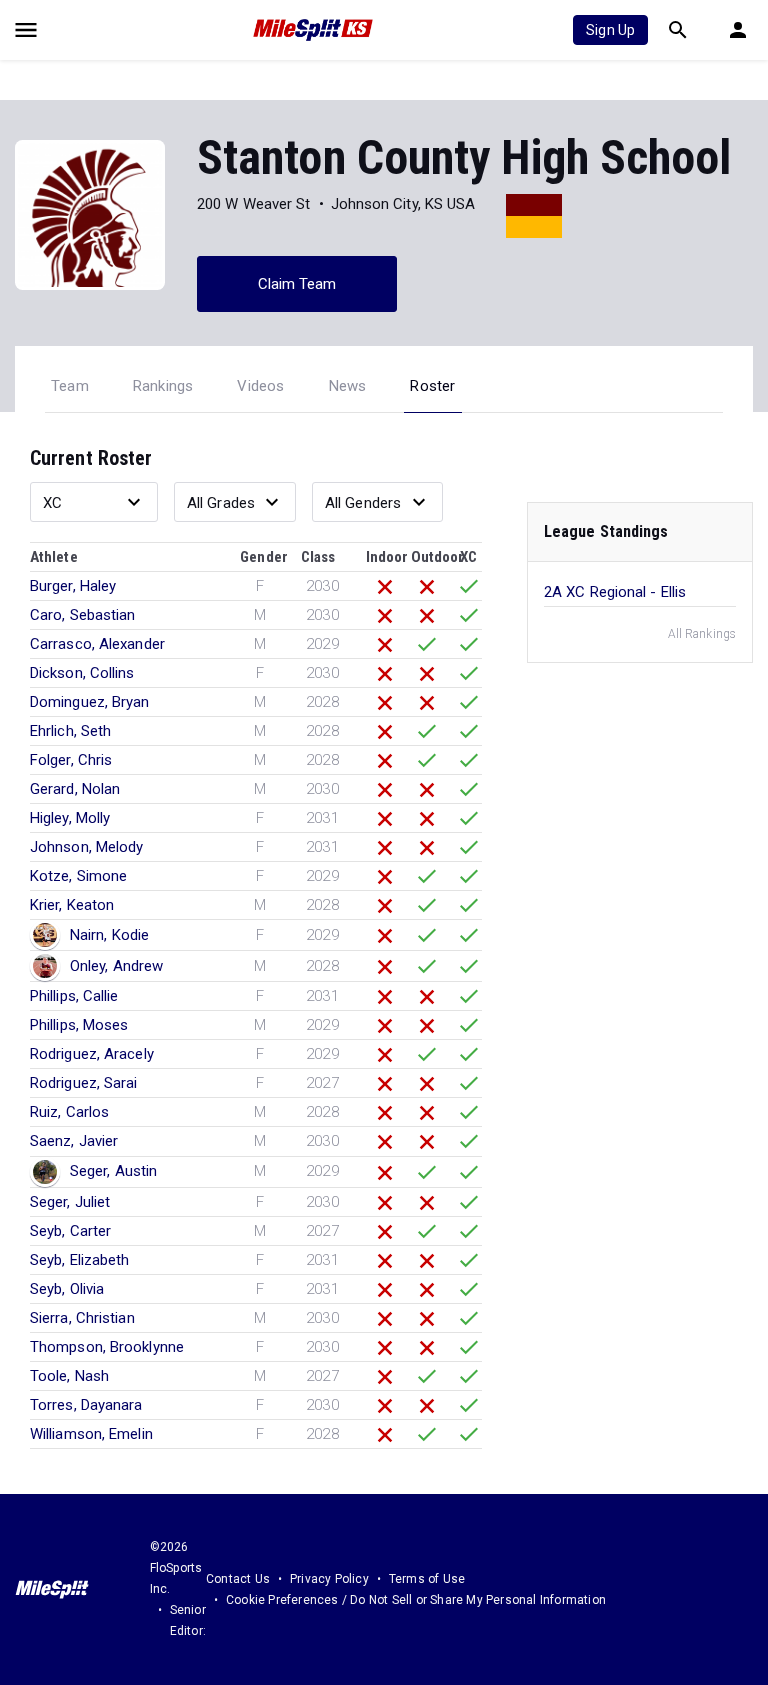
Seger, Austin (113, 1171)
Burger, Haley (73, 586)
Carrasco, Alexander (97, 644)
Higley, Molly (70, 818)
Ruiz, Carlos (69, 1112)
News (348, 386)
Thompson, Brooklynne (107, 1347)
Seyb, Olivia (67, 1289)
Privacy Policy (329, 1579)
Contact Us (238, 1579)
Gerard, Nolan (75, 789)
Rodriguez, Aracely (92, 1054)
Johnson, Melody (87, 847)
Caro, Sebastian (83, 615)
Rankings (163, 386)
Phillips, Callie (74, 996)
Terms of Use (427, 1579)
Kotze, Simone (78, 876)
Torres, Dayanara (86, 1405)
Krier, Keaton (72, 905)
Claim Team (297, 284)
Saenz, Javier (74, 1141)
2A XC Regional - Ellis (615, 592)
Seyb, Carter (70, 1231)
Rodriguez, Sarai (84, 1083)
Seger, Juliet (70, 1202)
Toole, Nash (69, 1376)
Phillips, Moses (79, 1025)
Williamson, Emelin (91, 1434)
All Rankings (702, 634)
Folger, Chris (71, 760)
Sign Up (610, 30)
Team (70, 386)
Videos (260, 386)
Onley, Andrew (116, 966)
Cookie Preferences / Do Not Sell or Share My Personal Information (416, 1600)
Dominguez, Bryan (90, 702)
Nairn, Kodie (109, 935)
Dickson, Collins (82, 673)
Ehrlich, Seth (70, 731)
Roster (432, 386)
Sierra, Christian (82, 1318)
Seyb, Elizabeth (80, 1260)
